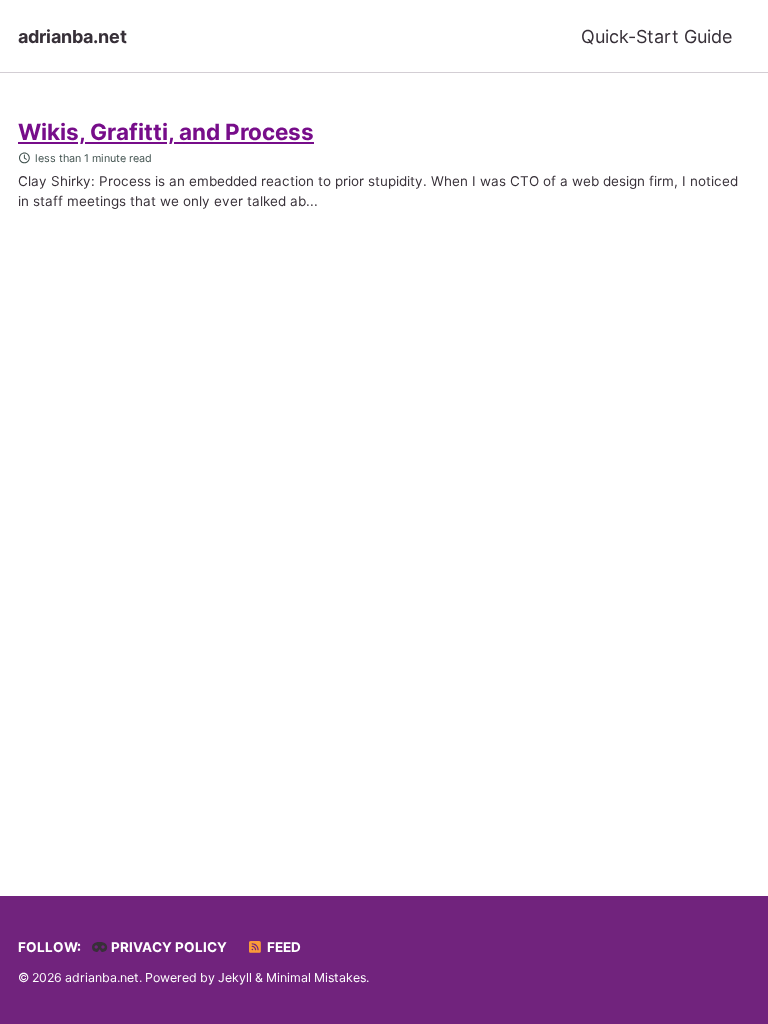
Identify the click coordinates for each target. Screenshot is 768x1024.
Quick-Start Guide (656, 36)
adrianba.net (72, 36)
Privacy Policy (167, 947)
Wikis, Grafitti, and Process (166, 131)
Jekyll (235, 977)
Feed (282, 947)
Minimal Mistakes (316, 977)
